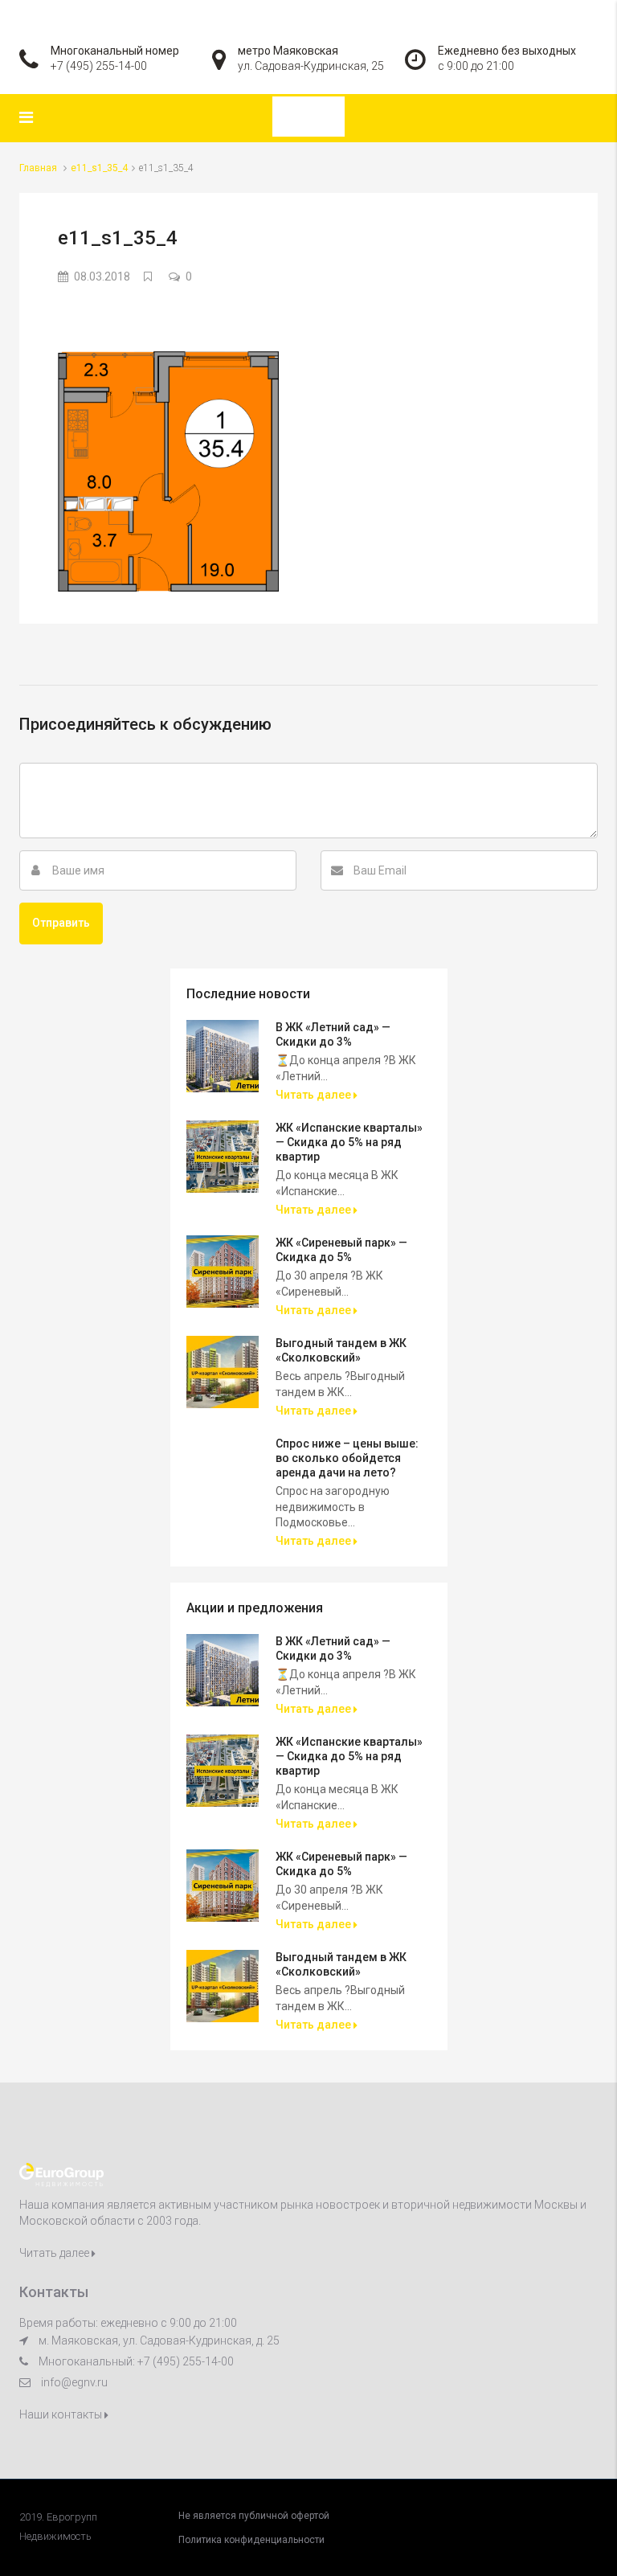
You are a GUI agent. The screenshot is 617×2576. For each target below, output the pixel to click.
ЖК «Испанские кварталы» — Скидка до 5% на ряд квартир (349, 1142)
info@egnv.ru (74, 2382)
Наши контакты (62, 2414)
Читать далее (315, 1095)
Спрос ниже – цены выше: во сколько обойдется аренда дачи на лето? (347, 1458)
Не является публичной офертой (254, 2516)
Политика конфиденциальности (251, 2540)
